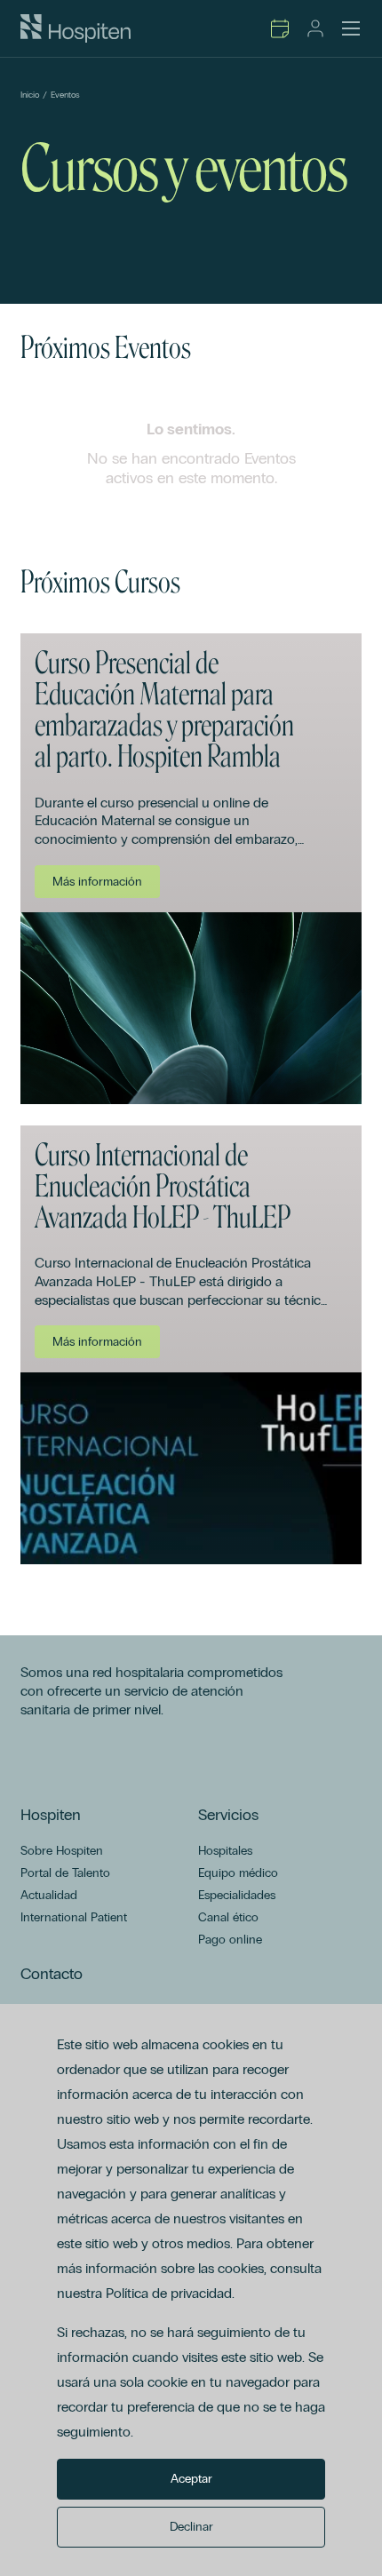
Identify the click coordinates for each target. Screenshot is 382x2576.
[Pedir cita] (280, 28)
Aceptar (191, 2479)
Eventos (65, 95)
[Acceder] (315, 28)
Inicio (30, 95)
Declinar (191, 2527)
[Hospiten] (76, 28)
